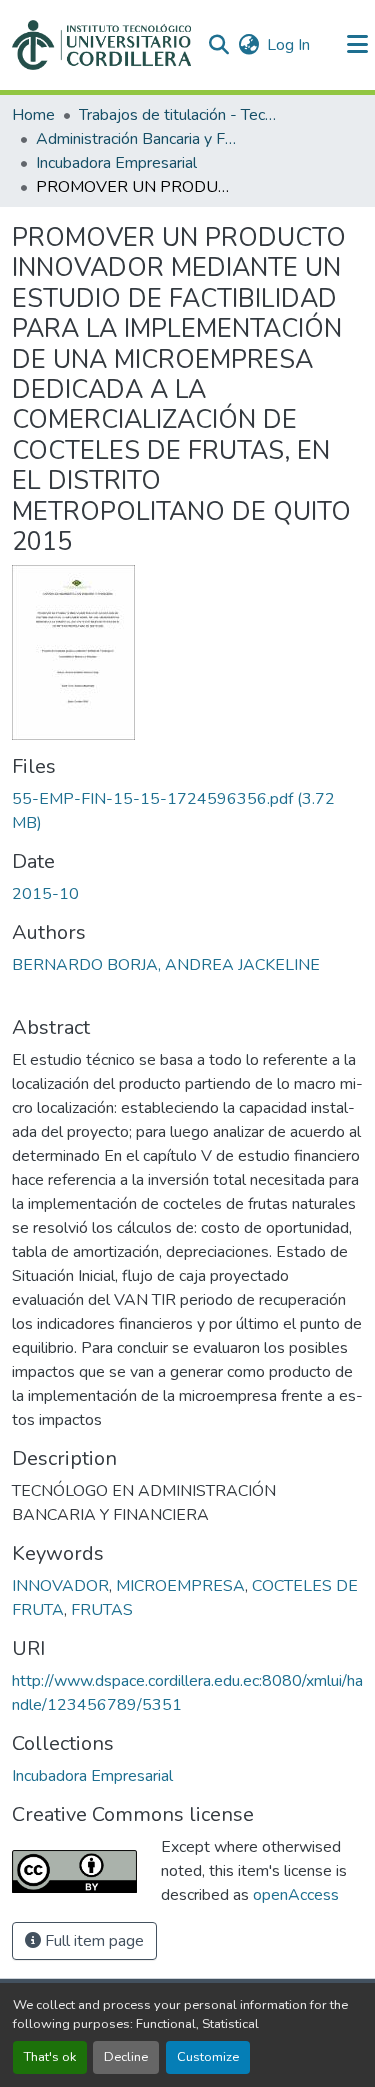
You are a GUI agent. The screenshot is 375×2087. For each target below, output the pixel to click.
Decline (126, 2057)
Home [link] (33, 115)
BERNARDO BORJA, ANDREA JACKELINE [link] (166, 965)
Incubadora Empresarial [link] (116, 163)
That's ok (50, 2057)
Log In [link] (288, 45)
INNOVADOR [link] (60, 1586)
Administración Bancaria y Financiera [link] (136, 139)
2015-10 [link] (45, 894)
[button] (101, 45)
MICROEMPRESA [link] (180, 1586)
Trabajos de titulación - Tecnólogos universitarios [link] (179, 115)
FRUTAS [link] (102, 1610)
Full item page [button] (92, 1941)
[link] (187, 811)
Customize (208, 2057)
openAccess (296, 1895)
